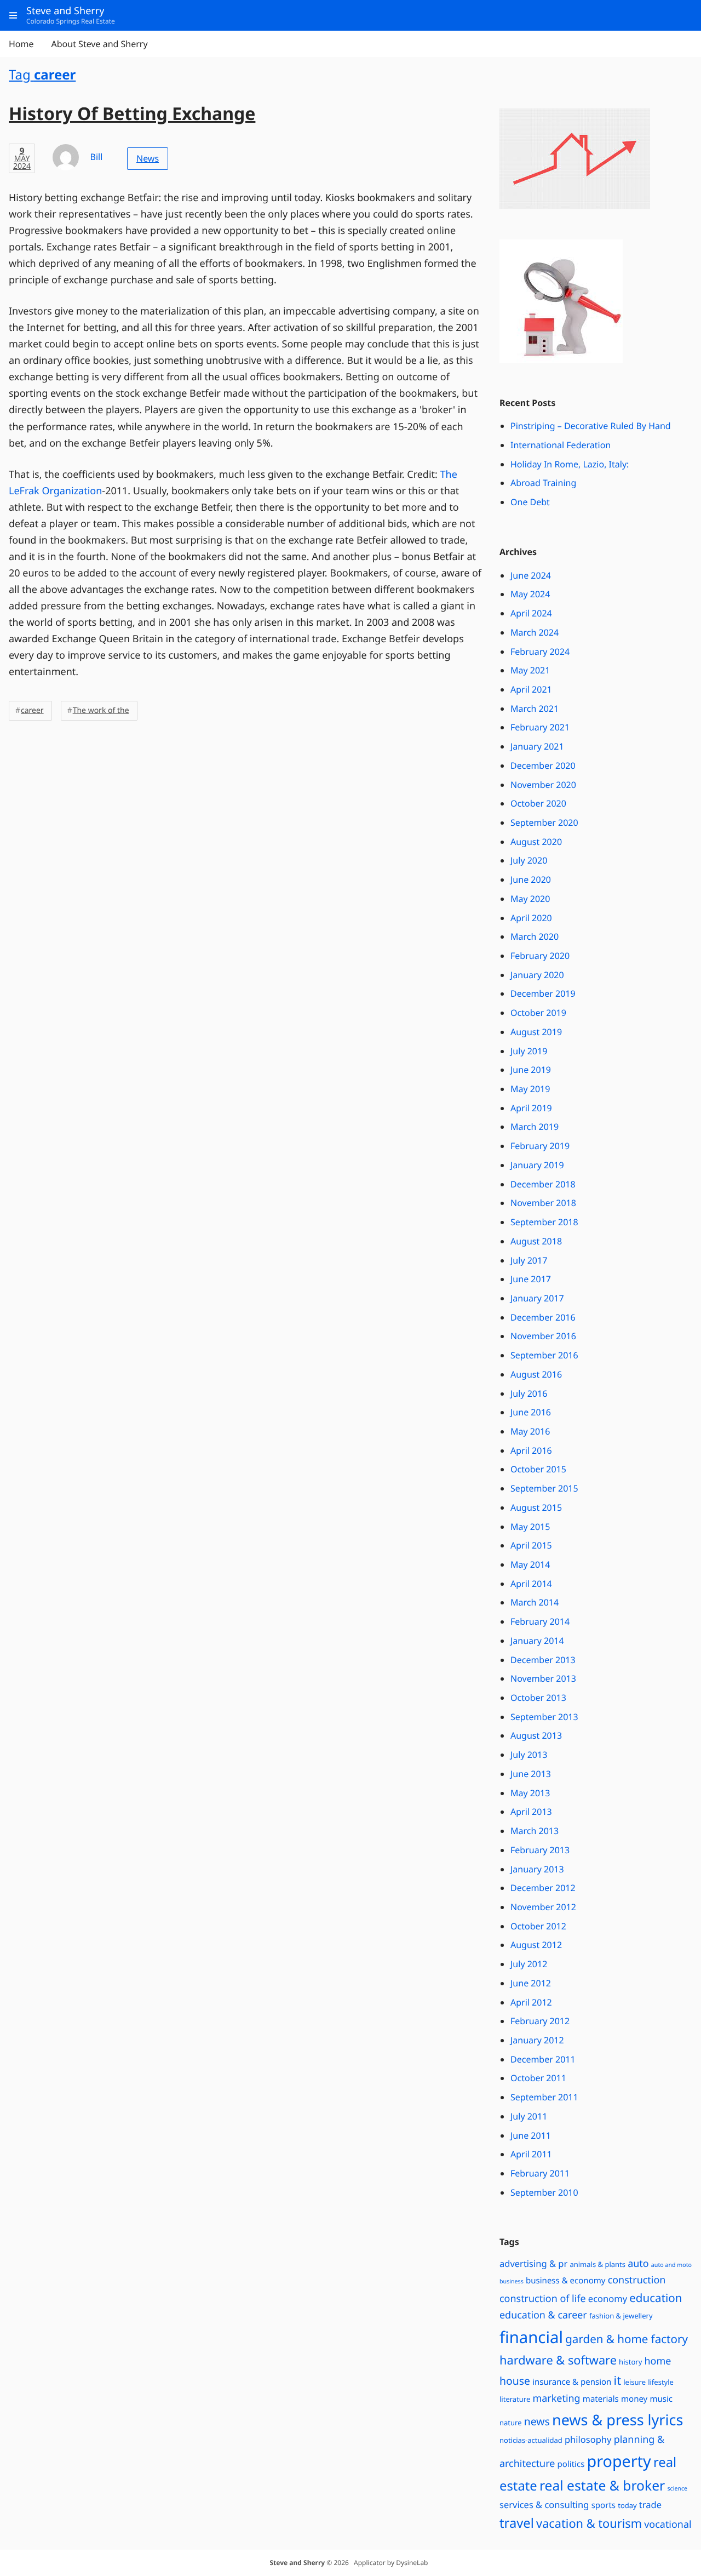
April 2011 (531, 2154)
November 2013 (543, 1678)
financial (531, 2337)
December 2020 (543, 766)
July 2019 (529, 1051)
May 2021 (530, 670)
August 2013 (536, 1735)
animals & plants (597, 2264)
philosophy (588, 2439)
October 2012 (538, 1926)
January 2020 (537, 975)
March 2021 (535, 709)
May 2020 (530, 899)
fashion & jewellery (621, 2316)
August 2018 (536, 1241)
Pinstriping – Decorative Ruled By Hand (591, 426)
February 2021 (540, 727)
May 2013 (530, 1793)
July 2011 (529, 2116)
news (537, 2421)
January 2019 (537, 1165)
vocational (668, 2524)
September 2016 (544, 1355)
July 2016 (529, 1393)
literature (515, 2399)
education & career (543, 2315)
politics (571, 2464)
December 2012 (543, 1888)
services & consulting (544, 2504)
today (627, 2505)
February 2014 (540, 1621)
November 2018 (543, 1203)
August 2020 (536, 842)
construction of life (543, 2299)
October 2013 (538, 1698)
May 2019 (530, 1089)
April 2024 (531, 613)
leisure (634, 2382)
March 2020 (535, 936)
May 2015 (530, 1527)
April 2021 (531, 689)
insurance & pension (572, 2382)
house (515, 2381)
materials (601, 2399)
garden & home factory (627, 2339)
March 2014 (535, 1602)
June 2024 (531, 575)
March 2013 (535, 1831)
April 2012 (531, 2002)
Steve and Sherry (297, 2563)
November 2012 (543, 1907)
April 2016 (531, 1450)
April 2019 (531, 1108)
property (619, 2461)
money (634, 2399)
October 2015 (538, 1469)
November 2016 (543, 1336)
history (630, 2362)
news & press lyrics (617, 2420)
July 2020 (529, 860)
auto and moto (671, 2265)
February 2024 (540, 652)
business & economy (566, 2281)
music (661, 2399)
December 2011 (543, 2059)
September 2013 (544, 1717)
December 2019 (543, 993)
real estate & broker (602, 2486)
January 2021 (537, 746)
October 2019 (538, 1013)
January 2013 (537, 1869)
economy (608, 2298)
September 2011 (544, 2097)
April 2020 (531, 918)
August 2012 (536, 1945)
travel (517, 2523)
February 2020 (540, 956)
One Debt (530, 502)
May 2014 (530, 1564)
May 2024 (530, 594)
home (657, 2361)
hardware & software (558, 2360)
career (32, 710)
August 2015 (536, 1507)
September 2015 (544, 1488)
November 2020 (543, 785)
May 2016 (530, 1431)
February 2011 (540, 2173)
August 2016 (536, 1374)
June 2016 (531, 1412)
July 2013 (529, 1755)
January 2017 (537, 1298)
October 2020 (538, 803)
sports (604, 2505)
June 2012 (531, 1983)
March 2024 (535, 632)
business (512, 2282)
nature (511, 2423)
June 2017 (531, 1279)
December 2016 (543, 1317)
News (148, 158)
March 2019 (535, 1127)
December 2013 (543, 1660)
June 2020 (531, 879)
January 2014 (537, 1641)
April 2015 (531, 1545)
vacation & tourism (589, 2524)
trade (650, 2504)
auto (638, 2264)
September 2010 (544, 2192)
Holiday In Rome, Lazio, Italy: (570, 464)
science (677, 2489)
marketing (556, 2398)
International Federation (561, 445)
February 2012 (540, 2021)
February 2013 (540, 1850)
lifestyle (661, 2382)
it (617, 2381)
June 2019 (531, 1070)
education (656, 2298)
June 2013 (531, 1774)
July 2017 (529, 1260)
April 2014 (531, 1584)
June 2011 (531, 2135)
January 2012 (537, 2040)
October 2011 (538, 2078)
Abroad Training (543, 483)
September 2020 (544, 823)
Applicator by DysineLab (391, 2563)
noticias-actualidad (531, 2440)
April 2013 (531, 1812)
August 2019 (536, 1032)
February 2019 (540, 1146)
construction (637, 2280)
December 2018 (543, 1184)
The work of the (101, 710)
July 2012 (529, 1964)
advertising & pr (533, 2263)
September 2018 (544, 1222)
